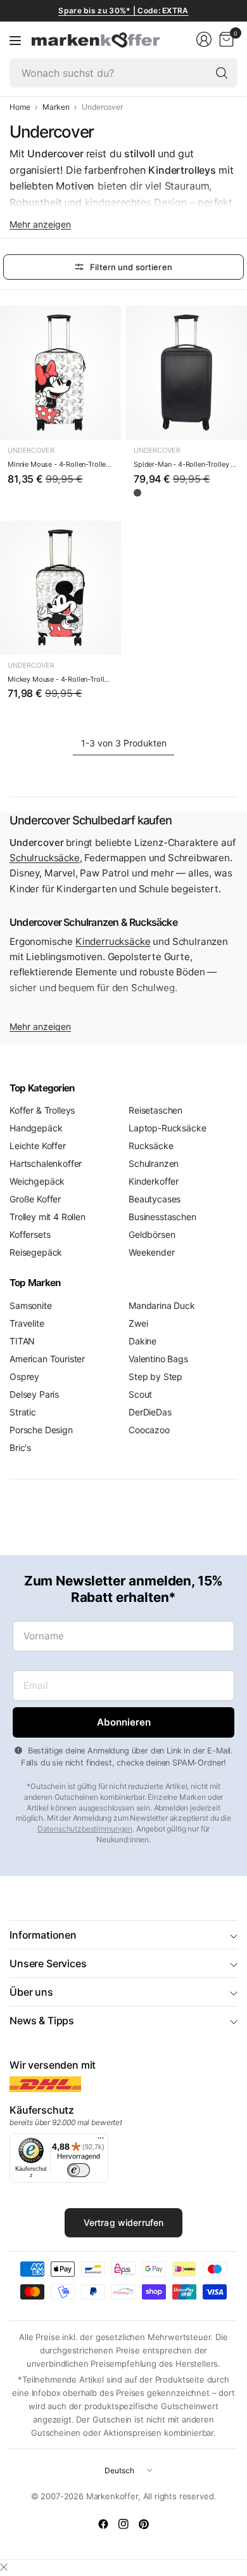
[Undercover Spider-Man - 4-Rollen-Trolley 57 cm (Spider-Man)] (187, 373)
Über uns (31, 1992)
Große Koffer (35, 1199)
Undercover (31, 450)
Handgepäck (36, 1128)
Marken (56, 107)
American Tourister (47, 1359)
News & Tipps (42, 2020)
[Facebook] (103, 2524)
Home (20, 107)
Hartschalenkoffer (46, 1163)
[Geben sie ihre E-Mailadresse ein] (123, 1722)
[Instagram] (123, 2524)
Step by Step (155, 1376)
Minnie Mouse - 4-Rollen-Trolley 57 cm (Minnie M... (60, 464)
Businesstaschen (162, 1217)
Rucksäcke (151, 1146)
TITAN (22, 1341)
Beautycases (155, 1199)
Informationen (43, 1935)
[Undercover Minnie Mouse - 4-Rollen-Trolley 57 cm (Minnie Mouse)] (60, 373)
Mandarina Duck (162, 1305)
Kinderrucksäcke (113, 941)
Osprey (24, 1376)
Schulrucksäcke (45, 858)
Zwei (138, 1323)
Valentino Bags (158, 1359)
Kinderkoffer (154, 1181)
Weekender (152, 1252)
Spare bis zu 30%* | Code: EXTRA (123, 10)
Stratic (23, 1412)
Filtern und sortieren (131, 267)
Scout (140, 1394)
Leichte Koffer (38, 1146)
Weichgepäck (37, 1181)
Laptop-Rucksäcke (167, 1128)
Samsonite (31, 1305)
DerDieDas (150, 1412)
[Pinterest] (144, 2524)
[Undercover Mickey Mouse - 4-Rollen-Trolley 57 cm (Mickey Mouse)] (60, 588)
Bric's (20, 1447)
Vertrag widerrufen (124, 2222)
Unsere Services (48, 1963)
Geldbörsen (152, 1234)
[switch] (79, 2170)
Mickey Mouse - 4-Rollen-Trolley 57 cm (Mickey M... (60, 679)
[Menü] (15, 40)
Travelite (27, 1323)
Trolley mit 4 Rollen (47, 1217)
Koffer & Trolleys (42, 1110)
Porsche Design (41, 1430)
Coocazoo (149, 1430)
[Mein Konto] (204, 39)
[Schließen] (4, 2567)
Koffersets (30, 1234)
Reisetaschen (155, 1110)
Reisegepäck (36, 1252)
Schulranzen (154, 1163)
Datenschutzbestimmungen (85, 1829)
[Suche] (222, 73)
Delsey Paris (34, 1394)
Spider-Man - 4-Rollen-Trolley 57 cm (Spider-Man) (187, 464)
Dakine (142, 1341)
